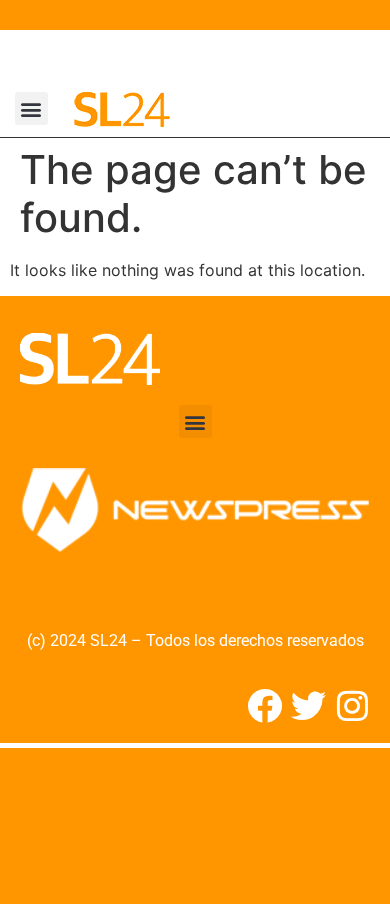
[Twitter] (308, 705)
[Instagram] (352, 705)
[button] (31, 108)
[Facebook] (264, 705)
